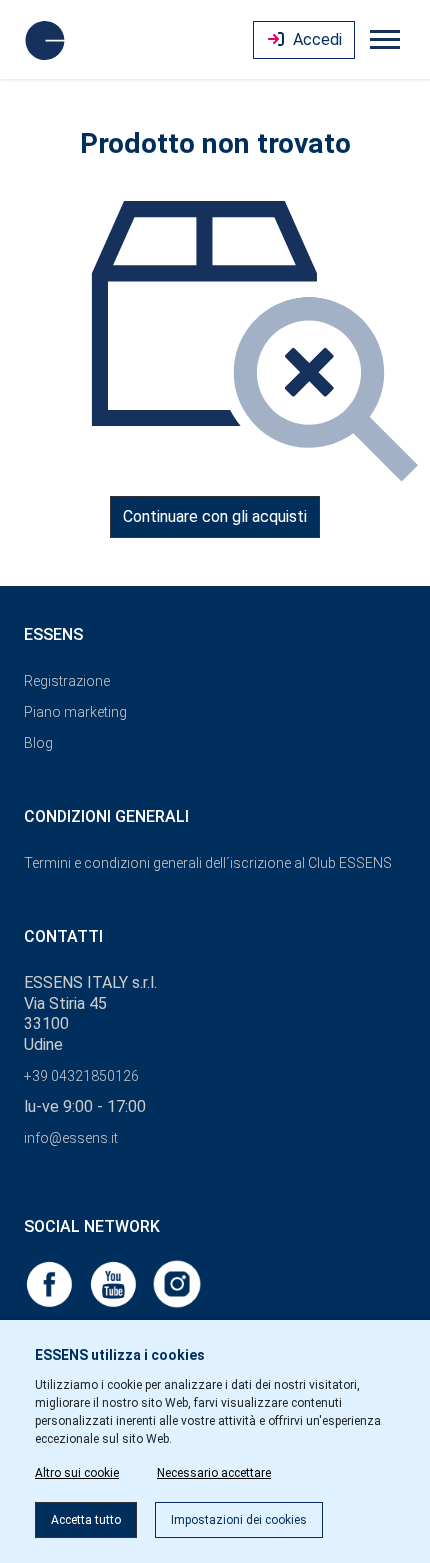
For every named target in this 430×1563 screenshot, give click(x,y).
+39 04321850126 (81, 1076)
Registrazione (67, 681)
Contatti (63, 936)
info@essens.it (71, 1138)
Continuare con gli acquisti (215, 516)
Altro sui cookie (77, 1473)
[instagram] (177, 1282)
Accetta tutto (86, 1520)
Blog (38, 743)
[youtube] (115, 1282)
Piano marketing (75, 712)
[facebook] (51, 1282)
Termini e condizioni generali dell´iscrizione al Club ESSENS (208, 863)
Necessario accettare (214, 1473)
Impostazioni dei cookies (239, 1520)
